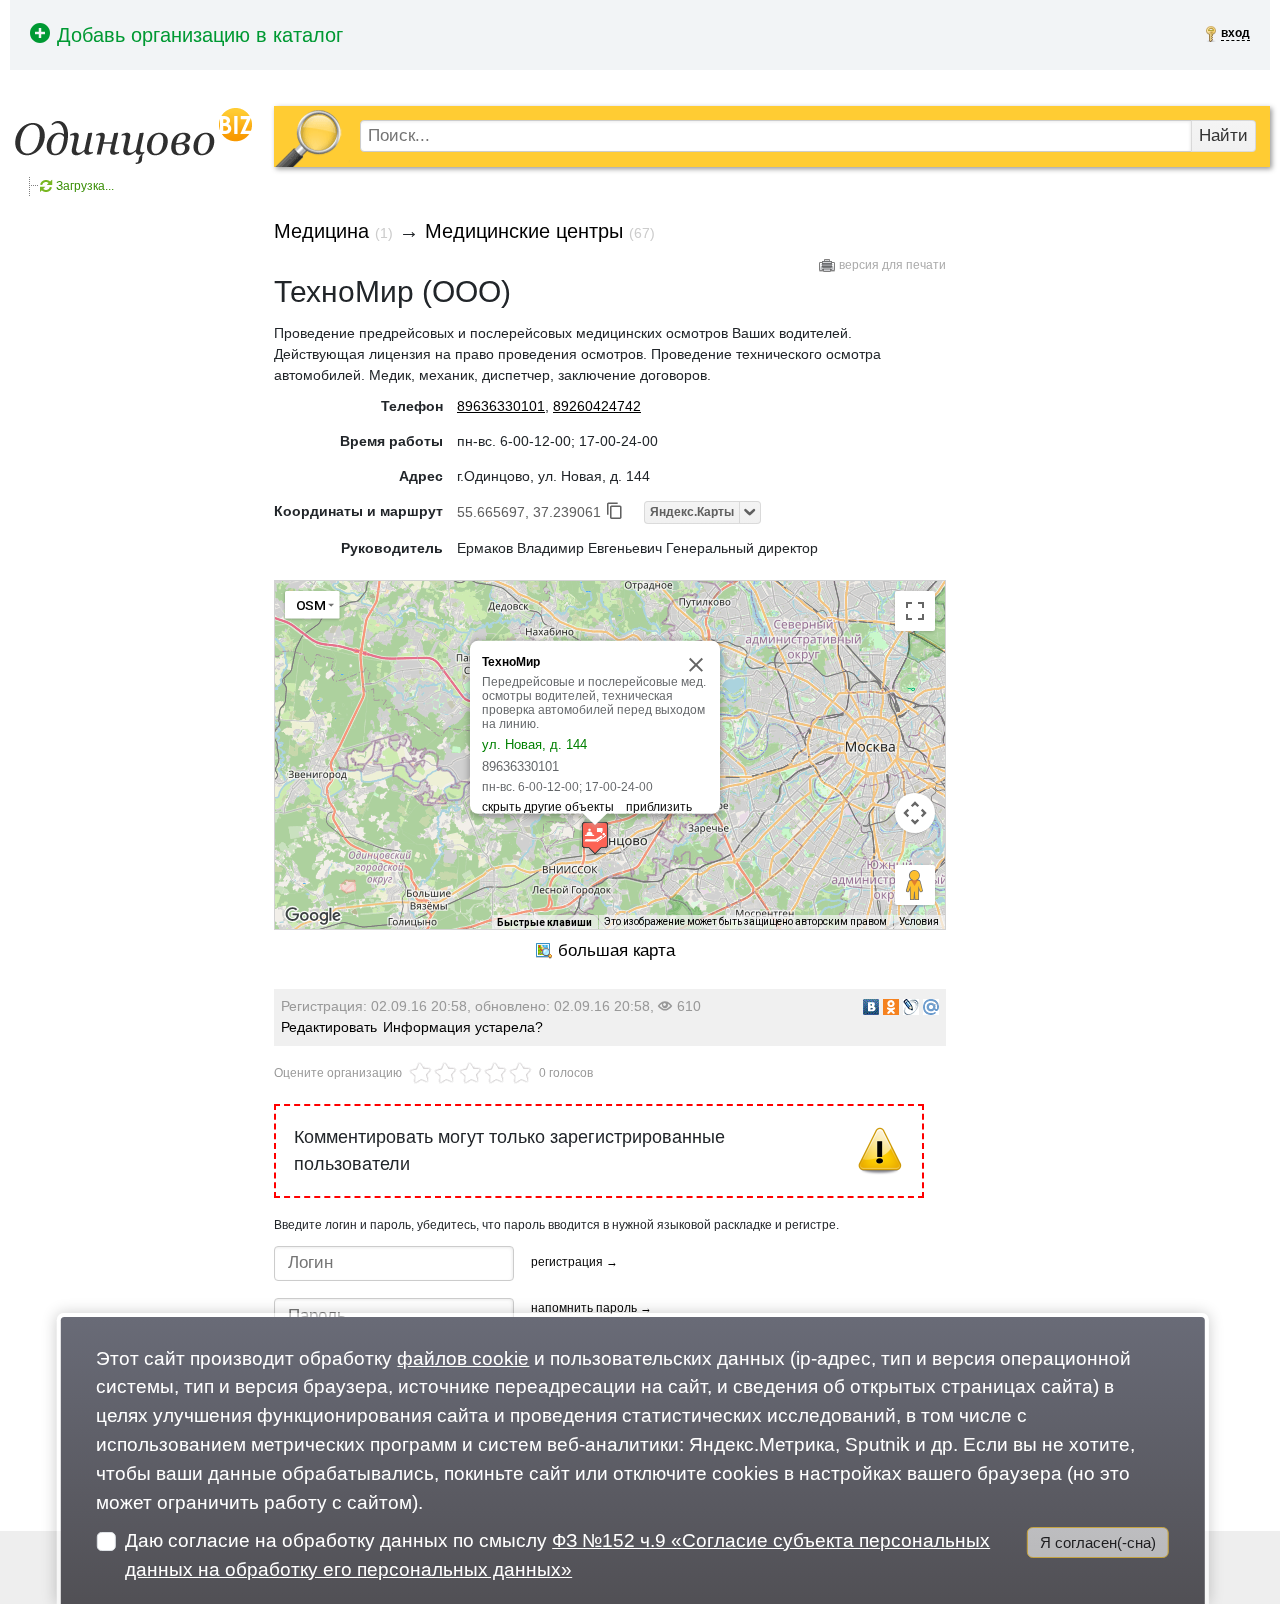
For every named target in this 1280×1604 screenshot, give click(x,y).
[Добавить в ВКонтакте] (871, 1007)
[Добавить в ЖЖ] (911, 1007)
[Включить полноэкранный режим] (915, 611)
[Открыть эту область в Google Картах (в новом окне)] (313, 916)
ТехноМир (511, 662)
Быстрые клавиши (544, 922)
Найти (1223, 135)
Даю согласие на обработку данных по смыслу (557, 1555)
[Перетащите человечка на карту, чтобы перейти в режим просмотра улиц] (915, 885)
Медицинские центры (524, 231)
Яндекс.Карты (692, 512)
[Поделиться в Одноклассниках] (891, 1007)
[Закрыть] (696, 665)
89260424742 (597, 406)
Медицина (321, 231)
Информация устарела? (463, 1027)
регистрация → (574, 1262)
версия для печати (892, 265)
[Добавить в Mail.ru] (931, 1007)
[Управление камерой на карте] (915, 813)
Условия (919, 921)
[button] (595, 837)
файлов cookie (463, 1358)
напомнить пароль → (591, 1308)
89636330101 (501, 406)
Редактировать (329, 1027)
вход (1235, 33)
